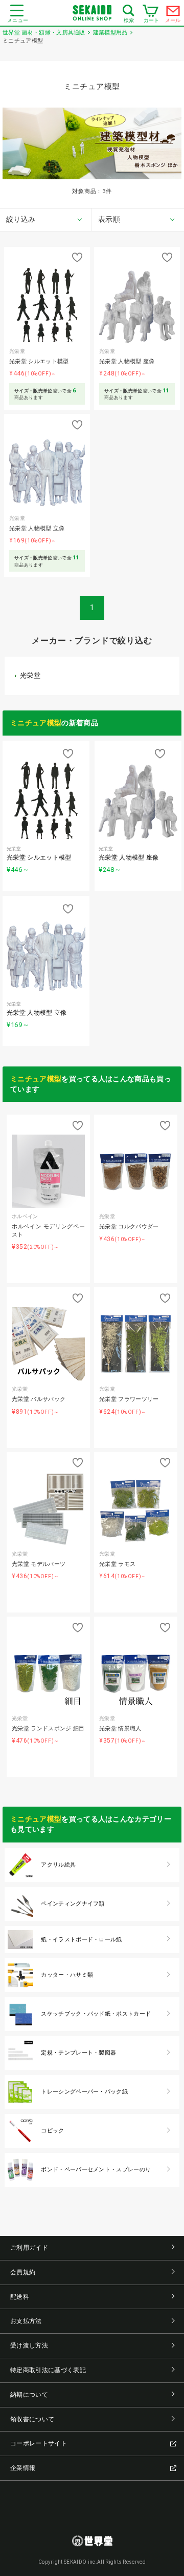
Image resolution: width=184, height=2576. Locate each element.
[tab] (46, 220)
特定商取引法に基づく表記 (48, 2370)
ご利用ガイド (29, 2248)
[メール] (173, 13)
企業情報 (23, 2468)
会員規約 (23, 2272)
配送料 (20, 2297)
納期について (29, 2395)
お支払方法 (26, 2321)
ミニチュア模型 (36, 723)
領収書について (32, 2419)
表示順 (109, 219)
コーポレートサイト (39, 2443)
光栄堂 (30, 675)
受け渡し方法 (29, 2345)
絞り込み (21, 219)
